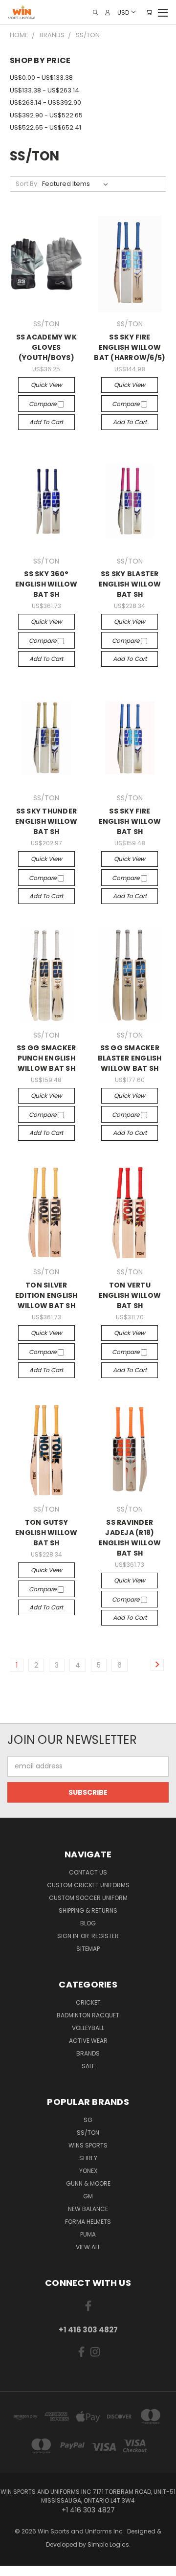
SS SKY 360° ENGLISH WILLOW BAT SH (46, 584)
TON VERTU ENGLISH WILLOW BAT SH (130, 1295)
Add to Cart (46, 422)
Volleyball (88, 2028)
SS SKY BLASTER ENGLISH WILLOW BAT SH (130, 584)
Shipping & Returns (88, 1910)
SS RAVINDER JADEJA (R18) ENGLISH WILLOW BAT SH (130, 1538)
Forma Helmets (88, 2222)
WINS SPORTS (88, 2145)
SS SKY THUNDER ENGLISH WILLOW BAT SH (46, 821)
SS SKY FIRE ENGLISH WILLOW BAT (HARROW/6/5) (130, 347)
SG (88, 2120)
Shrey (88, 2158)
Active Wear (88, 2041)
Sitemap (88, 1949)
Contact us (88, 1872)
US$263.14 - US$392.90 (45, 102)
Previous (15, 2566)
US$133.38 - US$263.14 (44, 90)
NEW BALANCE (88, 2209)
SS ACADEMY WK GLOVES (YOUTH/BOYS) (46, 347)
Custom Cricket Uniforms (88, 1885)
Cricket (88, 2002)
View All (88, 2247)
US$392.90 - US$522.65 (46, 115)
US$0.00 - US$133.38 (41, 78)
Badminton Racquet (88, 2015)
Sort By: (27, 184)
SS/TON (88, 2133)
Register (105, 1936)
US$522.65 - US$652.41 (45, 127)
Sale (88, 2066)
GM (88, 2196)
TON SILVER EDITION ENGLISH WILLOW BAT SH (46, 1295)
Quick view (46, 385)
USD (123, 12)
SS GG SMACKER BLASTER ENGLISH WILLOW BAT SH (130, 1058)
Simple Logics (108, 2544)
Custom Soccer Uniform (88, 1898)
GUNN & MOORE (88, 2183)
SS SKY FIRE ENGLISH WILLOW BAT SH (130, 821)
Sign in (68, 1936)
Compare (43, 404)
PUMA (88, 2234)
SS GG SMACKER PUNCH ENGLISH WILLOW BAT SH (46, 1058)
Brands (88, 2053)
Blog (88, 1923)
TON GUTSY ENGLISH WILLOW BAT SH (46, 1533)
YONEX (88, 2171)
